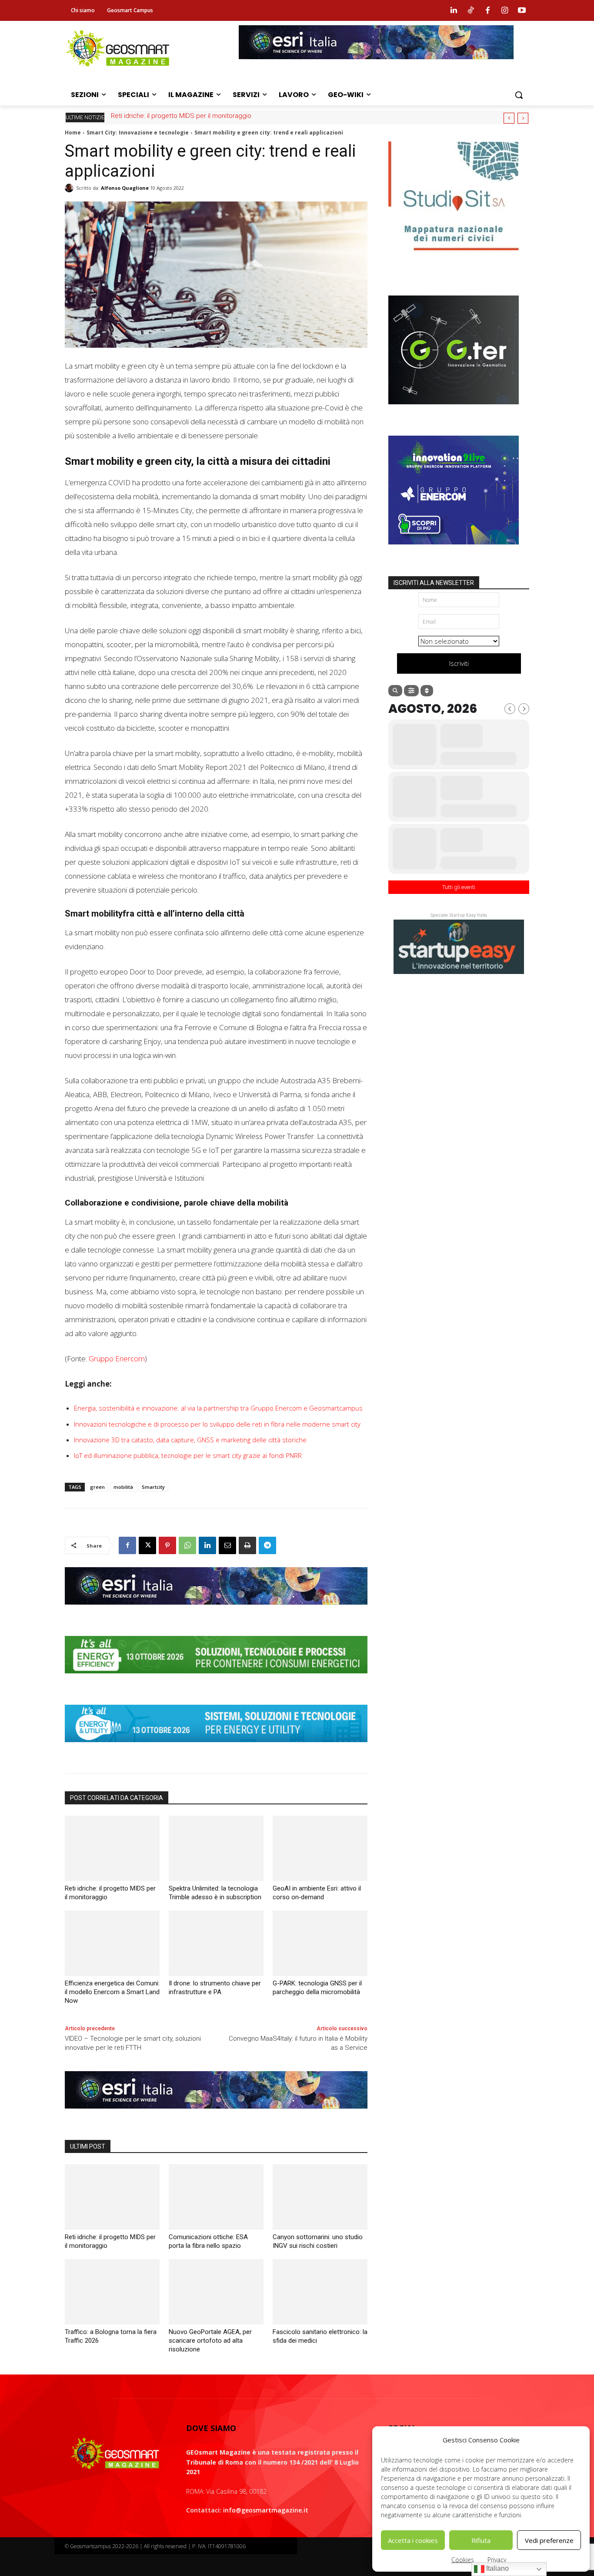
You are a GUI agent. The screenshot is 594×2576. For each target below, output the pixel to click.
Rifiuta (481, 2540)
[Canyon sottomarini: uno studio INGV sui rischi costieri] (320, 2197)
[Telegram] (267, 1545)
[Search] (395, 691)
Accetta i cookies (413, 2540)
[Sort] (427, 691)
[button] (519, 95)
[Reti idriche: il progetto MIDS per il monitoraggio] (112, 1848)
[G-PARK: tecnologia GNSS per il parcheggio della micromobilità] (320, 1943)
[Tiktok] (471, 10)
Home (73, 133)
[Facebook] (487, 10)
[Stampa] (247, 1545)
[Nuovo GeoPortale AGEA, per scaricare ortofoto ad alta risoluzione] (216, 2292)
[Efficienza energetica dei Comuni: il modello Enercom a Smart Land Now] (112, 1943)
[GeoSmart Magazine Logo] (115, 2454)
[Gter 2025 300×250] (454, 411)
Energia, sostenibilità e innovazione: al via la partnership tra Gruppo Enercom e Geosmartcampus (218, 1408)
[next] (523, 118)
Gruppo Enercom (117, 1359)
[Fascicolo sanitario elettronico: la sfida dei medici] (320, 2292)
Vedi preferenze (549, 2540)
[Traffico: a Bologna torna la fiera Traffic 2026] (112, 2292)
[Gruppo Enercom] (454, 551)
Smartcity (153, 1487)
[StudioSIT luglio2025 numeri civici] (454, 257)
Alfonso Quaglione (125, 188)
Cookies (463, 2560)
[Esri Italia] (376, 66)
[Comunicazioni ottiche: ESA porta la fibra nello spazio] (216, 2197)
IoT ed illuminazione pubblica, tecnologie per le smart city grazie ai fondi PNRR (188, 1455)
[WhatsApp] (187, 1545)
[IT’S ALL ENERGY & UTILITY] (216, 1749)
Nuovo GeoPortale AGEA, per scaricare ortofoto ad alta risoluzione (210, 2341)
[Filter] (411, 691)
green (97, 1487)
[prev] (509, 118)
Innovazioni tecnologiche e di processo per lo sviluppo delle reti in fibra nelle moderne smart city (217, 1424)
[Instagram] (505, 10)
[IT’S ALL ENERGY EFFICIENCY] (216, 1680)
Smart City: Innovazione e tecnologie (138, 133)
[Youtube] (522, 10)
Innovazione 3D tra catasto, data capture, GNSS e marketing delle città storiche (190, 1440)
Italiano (497, 2568)
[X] (147, 1545)
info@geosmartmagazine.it (266, 2510)
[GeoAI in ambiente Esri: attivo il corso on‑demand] (320, 1848)
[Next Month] (524, 709)
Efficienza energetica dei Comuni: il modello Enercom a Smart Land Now (112, 1992)
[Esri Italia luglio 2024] (216, 1611)
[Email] (227, 1545)
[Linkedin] (454, 10)
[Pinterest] (167, 1545)
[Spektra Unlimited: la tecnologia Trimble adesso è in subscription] (216, 1848)
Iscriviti (459, 663)
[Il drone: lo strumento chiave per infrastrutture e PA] (216, 1943)
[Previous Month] (510, 709)
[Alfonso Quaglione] (70, 188)
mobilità (123, 1487)
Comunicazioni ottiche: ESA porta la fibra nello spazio (189, 116)
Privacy (497, 2560)
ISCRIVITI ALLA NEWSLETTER (434, 583)
